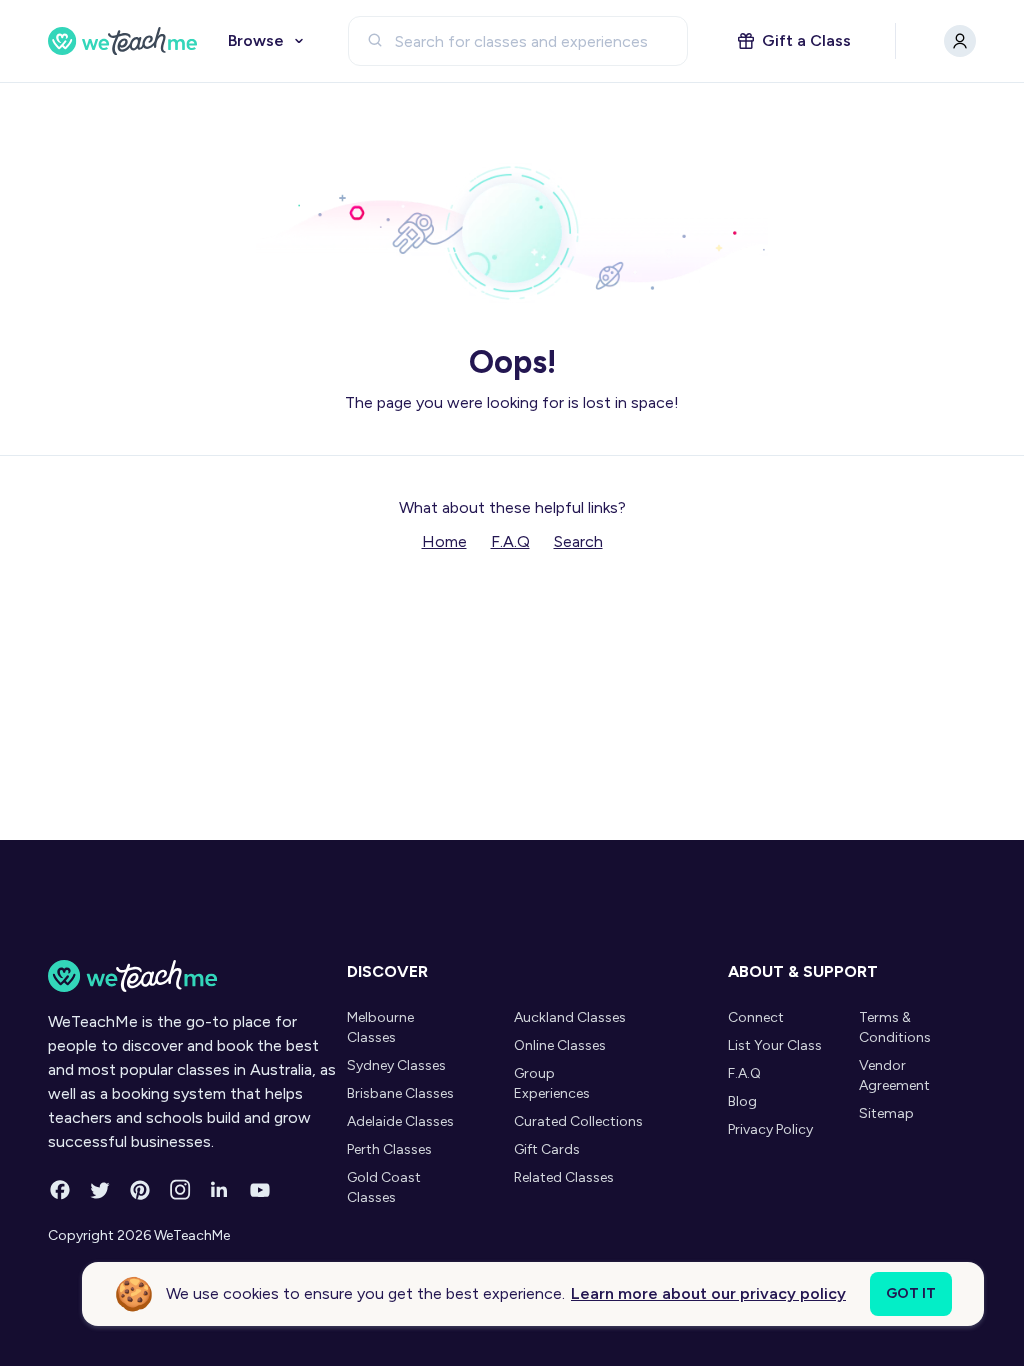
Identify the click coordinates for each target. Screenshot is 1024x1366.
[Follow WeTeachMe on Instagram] (180, 1190)
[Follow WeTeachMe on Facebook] (60, 1190)
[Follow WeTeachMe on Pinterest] (140, 1190)
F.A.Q (510, 541)
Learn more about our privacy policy (708, 1293)
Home (444, 541)
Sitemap (886, 1113)
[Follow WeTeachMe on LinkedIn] (220, 1190)
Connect (756, 1017)
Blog (742, 1101)
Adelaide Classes (400, 1121)
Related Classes (564, 1177)
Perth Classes (389, 1149)
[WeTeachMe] (123, 41)
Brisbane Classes (400, 1093)
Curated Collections (578, 1121)
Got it (911, 1293)
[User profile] (960, 41)
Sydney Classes (396, 1065)
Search (578, 541)
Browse (256, 40)
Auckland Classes (570, 1017)
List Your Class (775, 1045)
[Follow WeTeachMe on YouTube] (260, 1190)
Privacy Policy (770, 1129)
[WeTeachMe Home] (192, 976)
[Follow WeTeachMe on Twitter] (100, 1190)
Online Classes (560, 1045)
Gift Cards (547, 1149)
